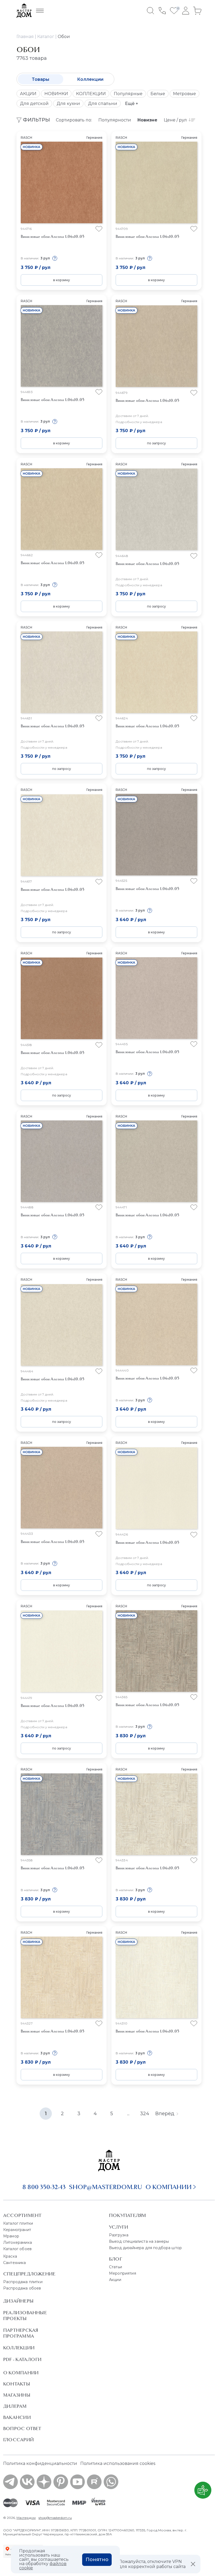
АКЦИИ (28, 94)
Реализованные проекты (25, 2316)
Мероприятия (123, 2273)
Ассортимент (22, 2215)
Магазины (17, 2395)
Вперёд (165, 2114)
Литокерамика (18, 2242)
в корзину (62, 280)
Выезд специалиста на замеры (139, 2241)
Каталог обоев (17, 2249)
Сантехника (15, 2263)
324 (145, 2114)
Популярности (115, 120)
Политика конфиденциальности (40, 2463)
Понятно (97, 2560)
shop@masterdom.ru (106, 2187)
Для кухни (68, 104)
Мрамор (11, 2236)
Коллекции (90, 79)
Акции (115, 2280)
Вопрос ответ (22, 2429)
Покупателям (127, 2215)
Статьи (116, 2267)
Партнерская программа (21, 2333)
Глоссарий (18, 2440)
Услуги (119, 2227)
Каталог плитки (18, 2223)
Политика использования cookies (118, 2463)
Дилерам (15, 2406)
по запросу (156, 443)
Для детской (34, 104)
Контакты (17, 2384)
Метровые (185, 94)
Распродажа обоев (22, 2288)
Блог (116, 2259)
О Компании (21, 2373)
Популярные (128, 94)
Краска (10, 2256)
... (128, 2114)
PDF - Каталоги (22, 2359)
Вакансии (17, 2417)
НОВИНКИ (56, 94)
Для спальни (103, 104)
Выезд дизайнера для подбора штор (145, 2248)
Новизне (147, 120)
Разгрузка (119, 2235)
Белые (158, 94)
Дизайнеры (18, 2301)
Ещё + (132, 104)
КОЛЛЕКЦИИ (91, 94)
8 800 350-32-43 (44, 2187)
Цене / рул (175, 120)
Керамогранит (17, 2230)
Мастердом (26, 2518)
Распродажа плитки (23, 2282)
